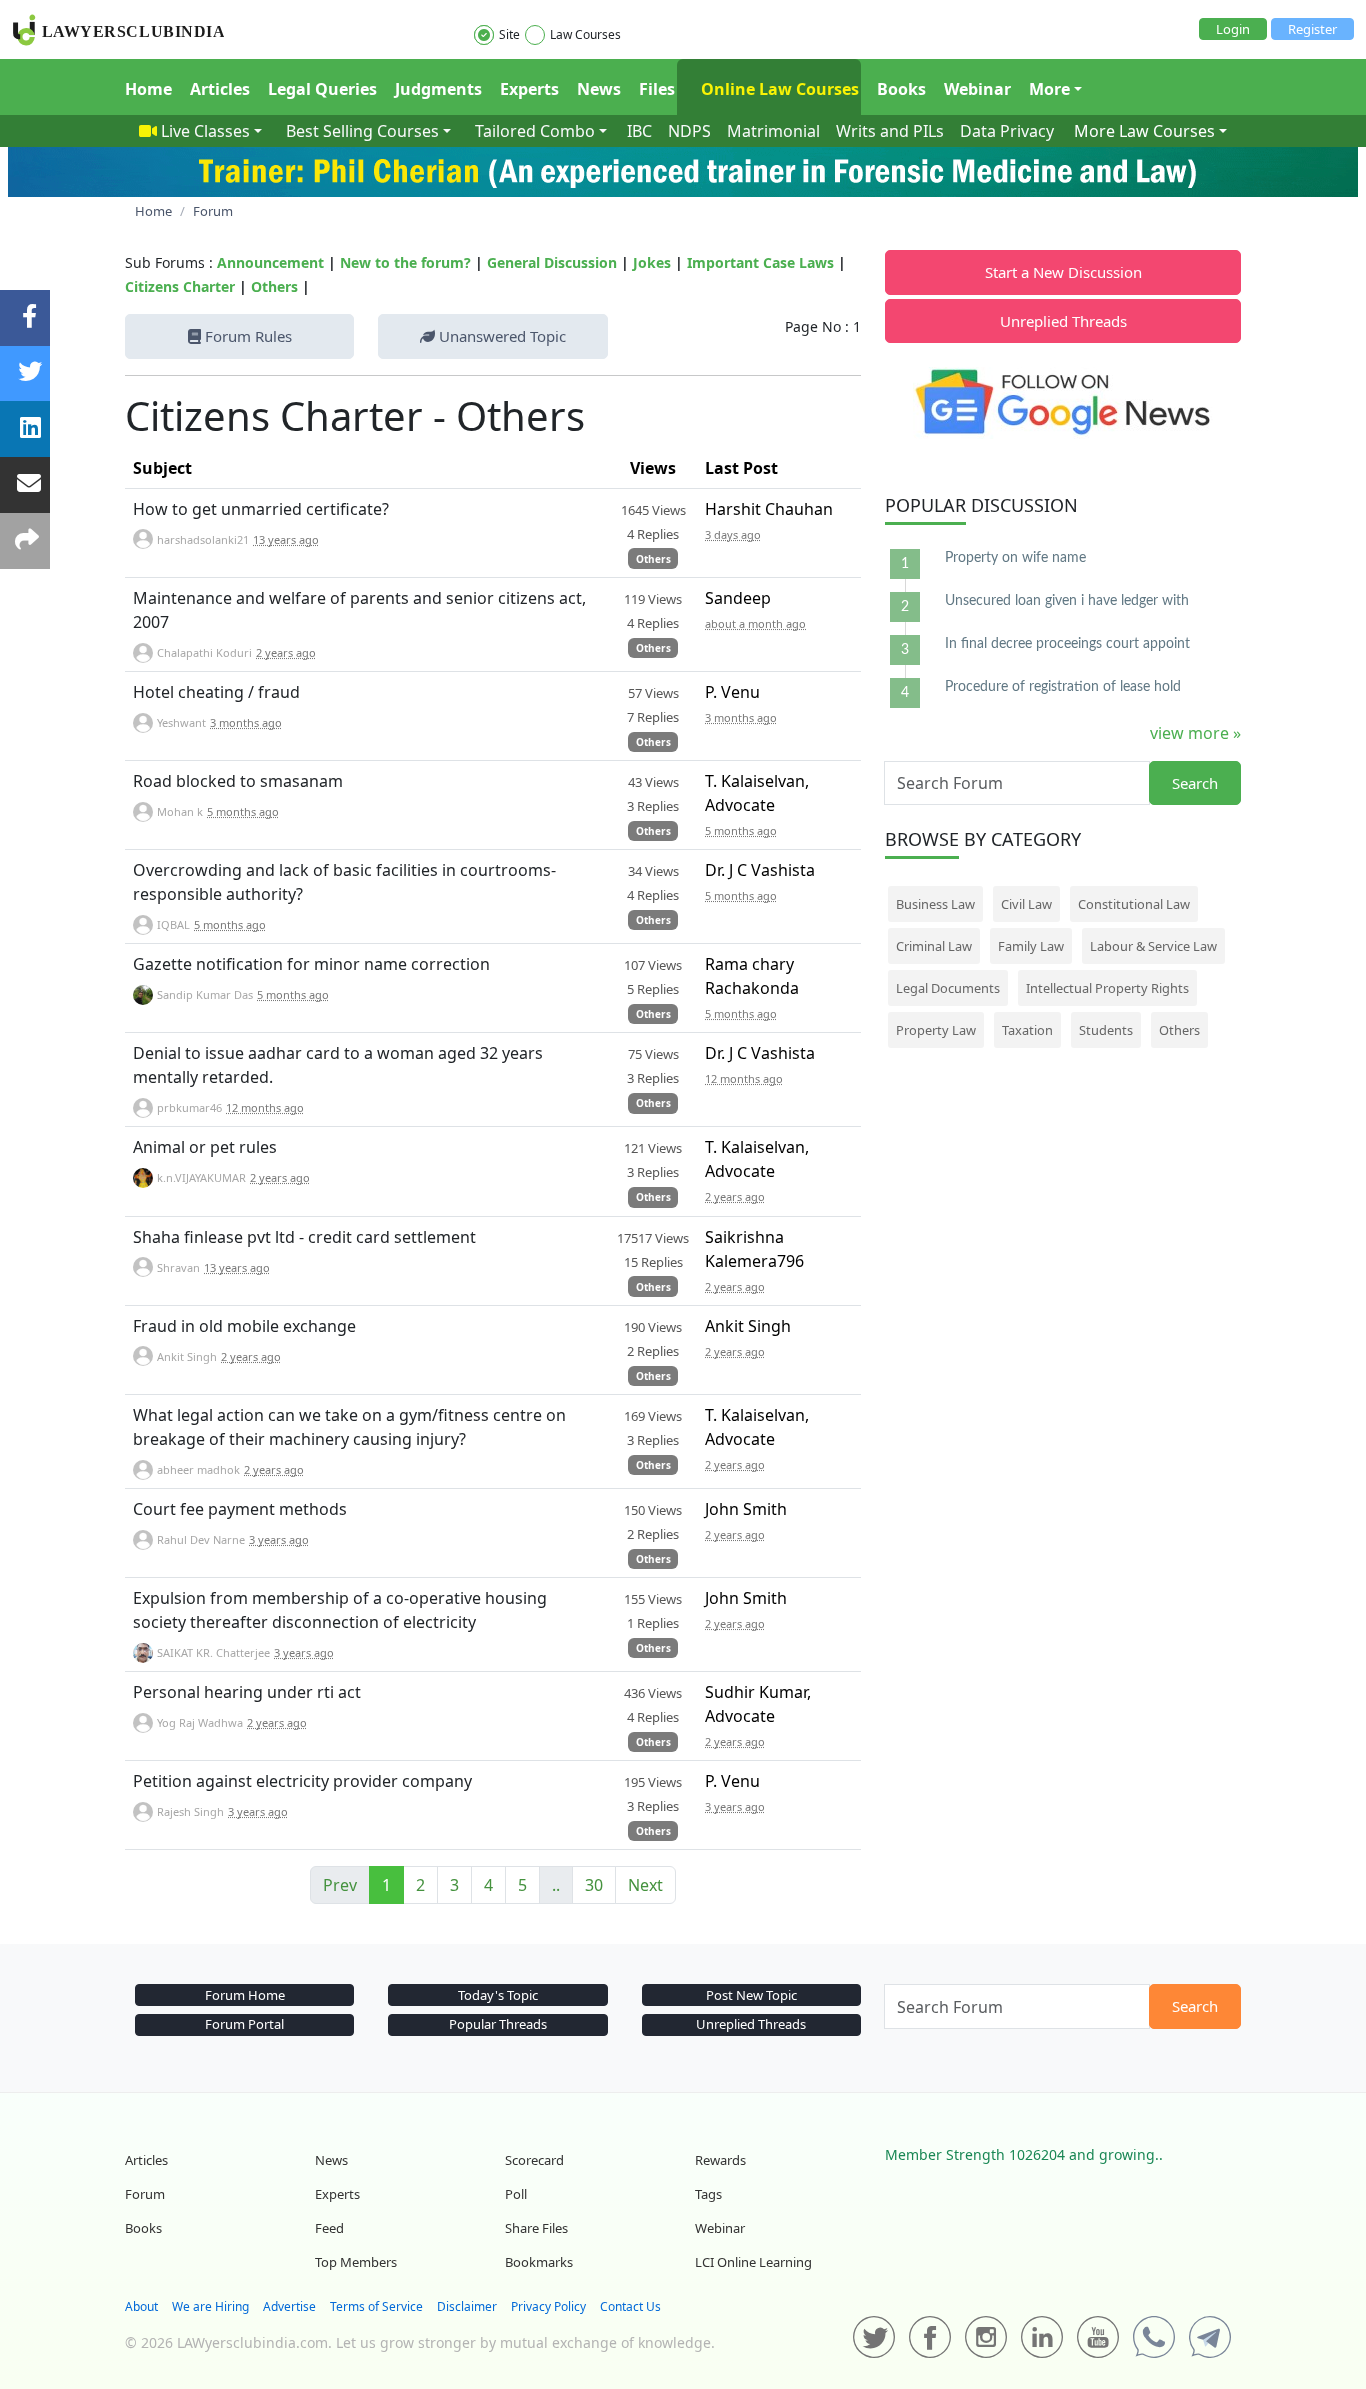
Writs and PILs (890, 131)
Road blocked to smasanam (238, 781)
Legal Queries (322, 89)
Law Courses (585, 34)
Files (657, 89)
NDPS (689, 131)
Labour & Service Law (1153, 946)
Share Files (536, 2228)
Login (1233, 29)
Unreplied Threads (1063, 321)
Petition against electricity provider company (302, 1781)
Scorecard (534, 2160)
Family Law (1031, 946)
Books (901, 89)
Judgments (438, 89)
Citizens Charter (180, 286)
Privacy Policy (548, 2306)
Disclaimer (467, 2306)
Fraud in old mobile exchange (244, 1326)
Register (1312, 29)
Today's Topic (498, 1995)
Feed (329, 2228)
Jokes (652, 262)
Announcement (270, 262)
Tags (708, 2194)
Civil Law (1026, 904)
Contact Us (630, 2306)
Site (509, 34)
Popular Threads (498, 2024)
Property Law (936, 1030)
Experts (529, 89)
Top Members (356, 2262)
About (141, 2306)
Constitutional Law (1134, 904)
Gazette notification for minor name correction (311, 964)
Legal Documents (948, 988)
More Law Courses (1144, 131)
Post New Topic (751, 1995)
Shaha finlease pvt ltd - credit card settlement (304, 1237)
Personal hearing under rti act (247, 1692)
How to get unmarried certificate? (261, 509)
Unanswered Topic (500, 336)
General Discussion (552, 262)
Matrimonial (773, 131)
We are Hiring (210, 2306)
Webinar (977, 89)
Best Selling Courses (362, 131)
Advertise (289, 2306)
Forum (145, 2194)
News (599, 89)
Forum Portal (244, 2024)
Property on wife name (1015, 558)
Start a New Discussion (1063, 272)
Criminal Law (934, 946)
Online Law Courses (778, 89)
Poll (516, 2194)
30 (594, 1885)
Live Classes (205, 131)
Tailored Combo (535, 131)
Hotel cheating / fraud (216, 692)
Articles (220, 89)
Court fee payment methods (240, 1509)
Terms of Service (376, 2306)
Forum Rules (246, 336)
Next (645, 1885)
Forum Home (245, 1995)
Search (1195, 783)
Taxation (1027, 1030)
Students (1106, 1030)
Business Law (935, 904)
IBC (639, 131)
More (1049, 89)
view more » (1195, 733)
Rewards (720, 2160)
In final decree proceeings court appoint (1067, 644)
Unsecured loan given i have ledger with (1067, 601)
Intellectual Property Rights (1107, 988)
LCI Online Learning (753, 2262)
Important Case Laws (760, 262)
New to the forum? (405, 262)
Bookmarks (539, 2262)
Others (274, 286)
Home (148, 89)
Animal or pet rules (205, 1147)
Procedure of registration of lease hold (1063, 687)
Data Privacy (1007, 131)
